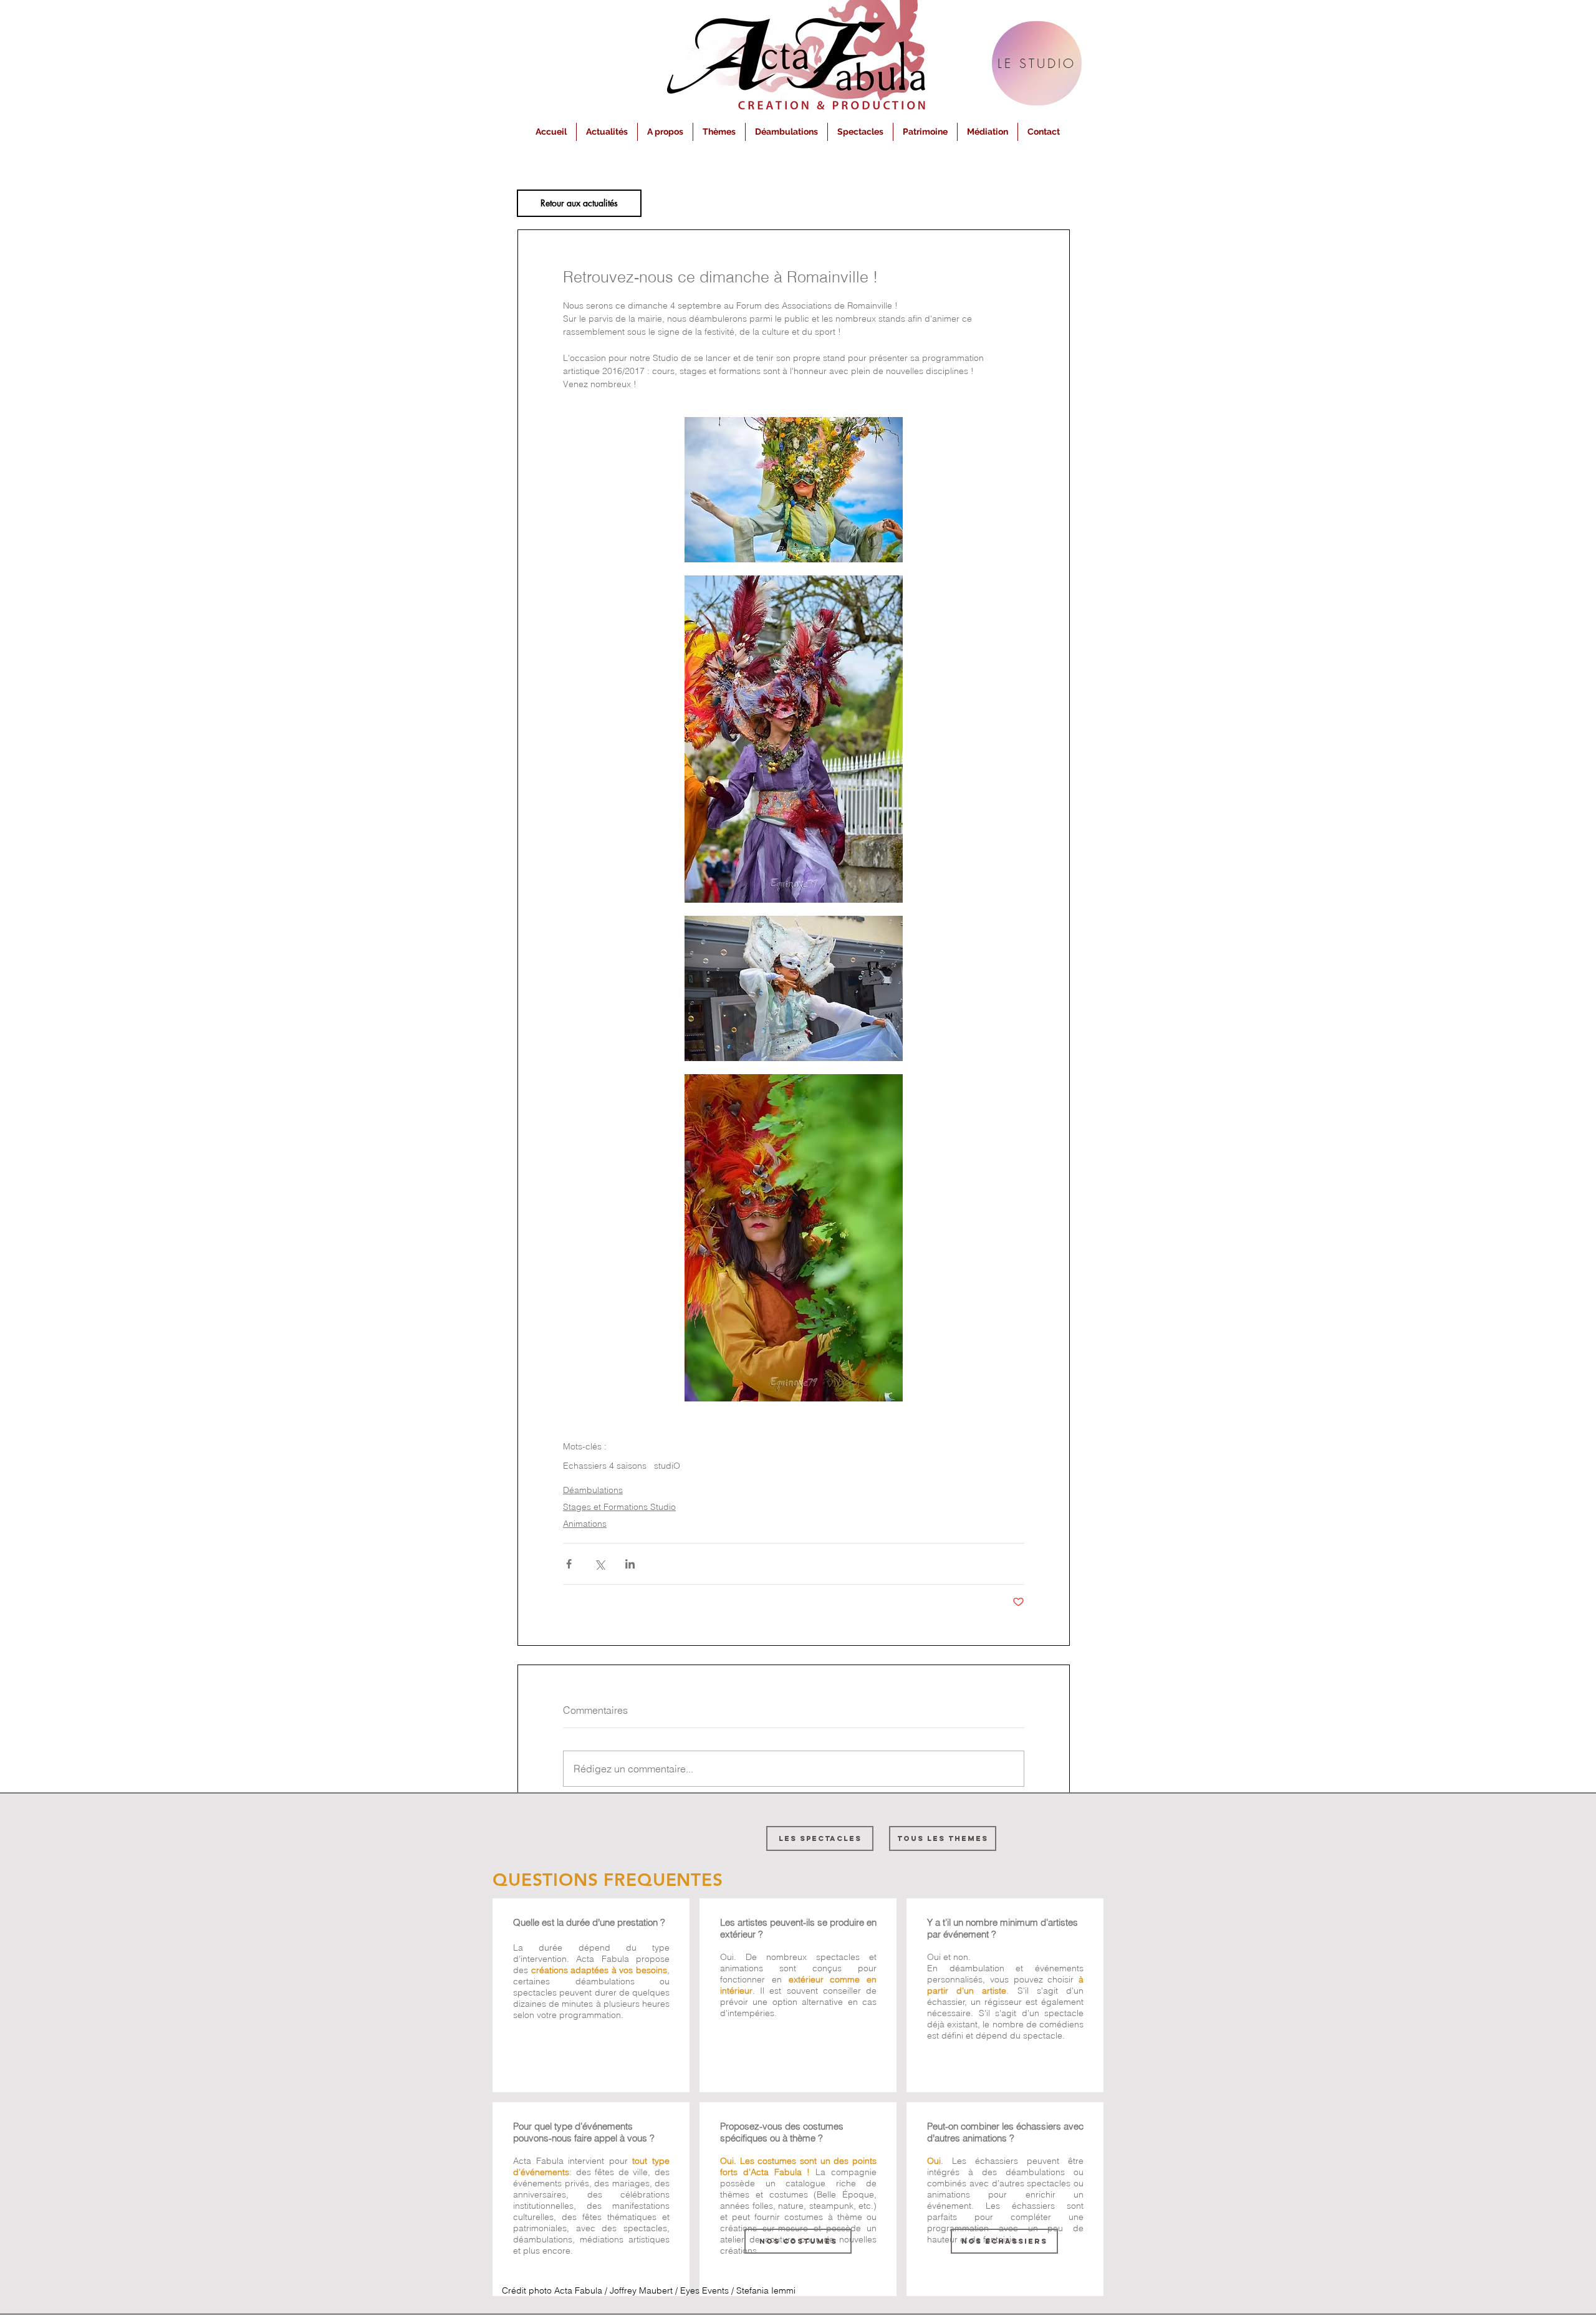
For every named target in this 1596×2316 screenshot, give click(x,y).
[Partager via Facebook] (569, 1564)
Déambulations (593, 1490)
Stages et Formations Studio (619, 1507)
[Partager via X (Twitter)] (599, 1564)
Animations (585, 1524)
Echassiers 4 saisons (605, 1466)
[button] (665, 132)
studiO (667, 1466)
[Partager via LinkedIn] (630, 1564)
